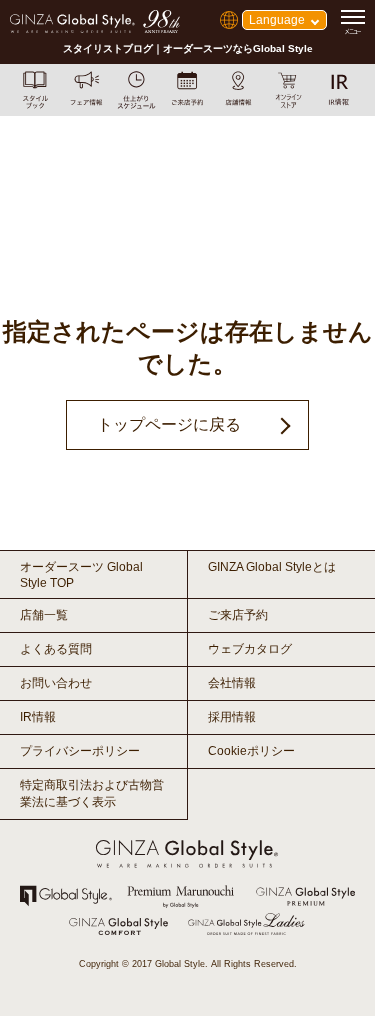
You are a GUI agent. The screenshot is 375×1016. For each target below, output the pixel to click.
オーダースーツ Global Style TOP (81, 575)
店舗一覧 (44, 615)
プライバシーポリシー (80, 751)
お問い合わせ (56, 683)
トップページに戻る (169, 424)
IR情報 (38, 717)
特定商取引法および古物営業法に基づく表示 (92, 793)
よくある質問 (56, 649)
